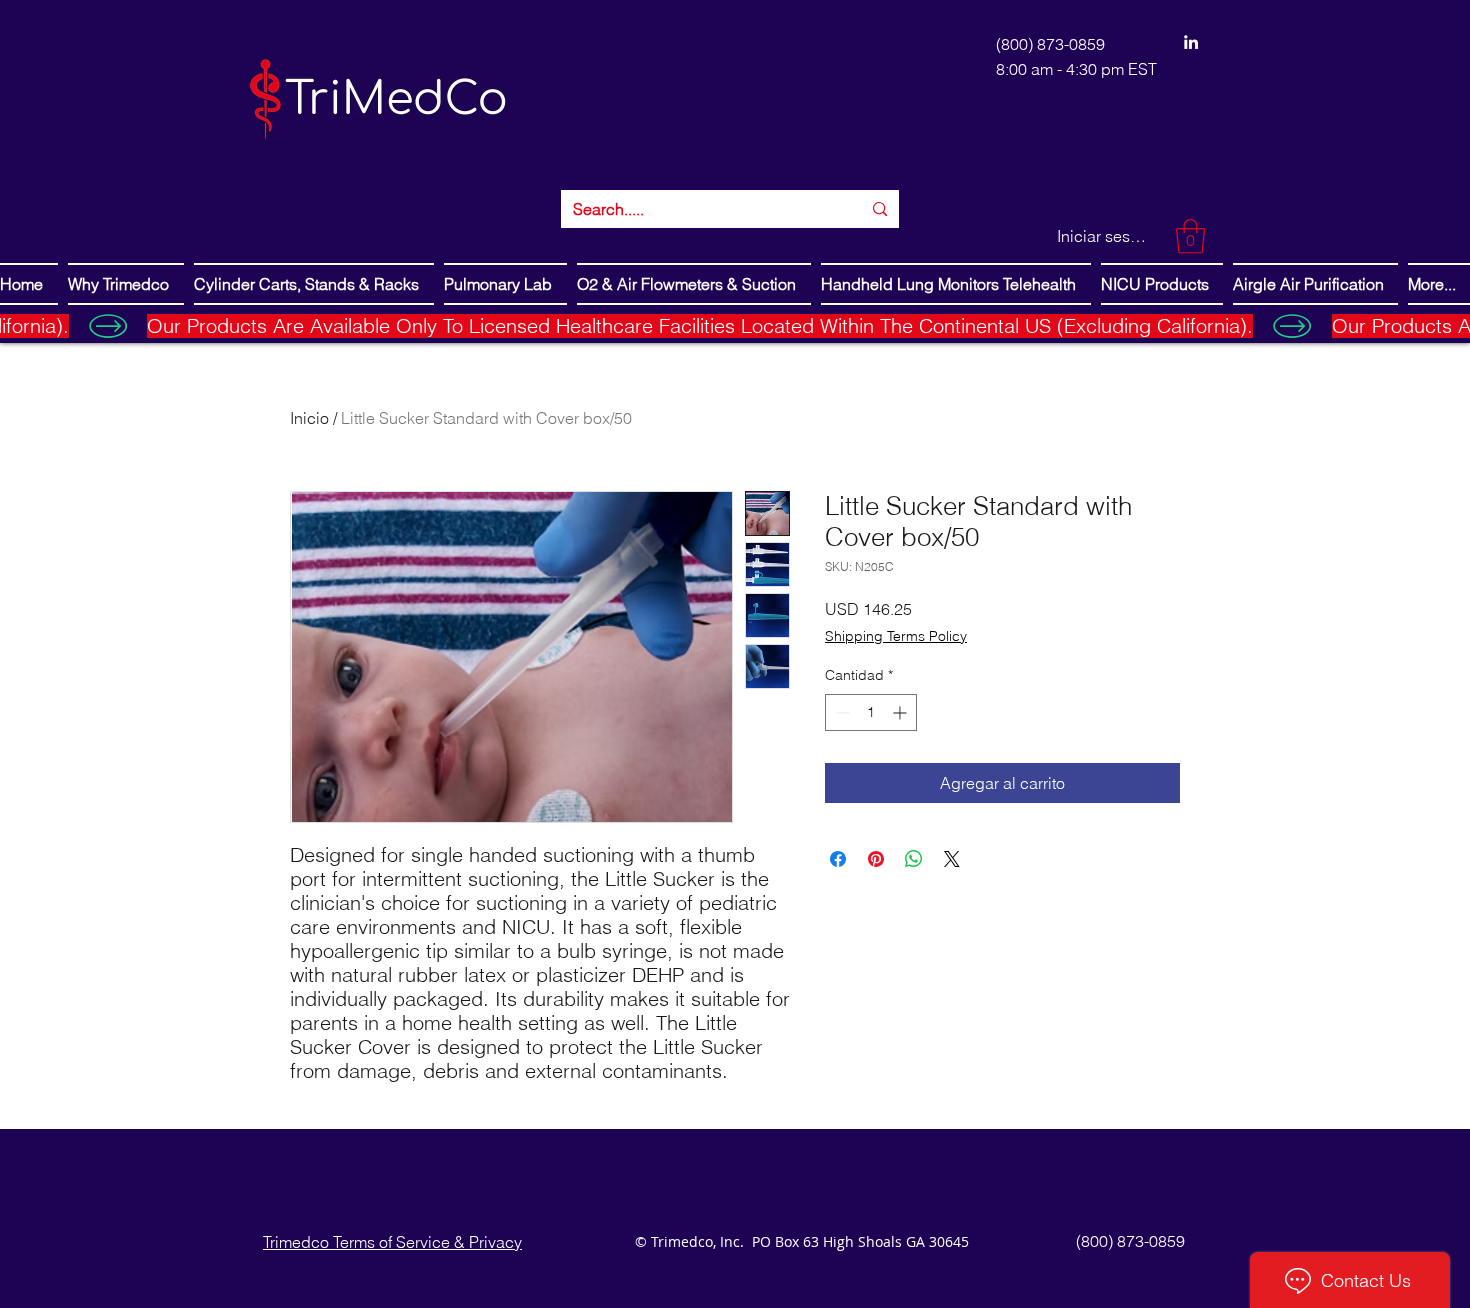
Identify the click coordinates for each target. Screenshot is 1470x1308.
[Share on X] (952, 859)
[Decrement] (840, 712)
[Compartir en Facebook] (838, 859)
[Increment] (901, 712)
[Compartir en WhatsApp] (914, 859)
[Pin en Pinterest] (876, 859)
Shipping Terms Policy (896, 636)
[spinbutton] (871, 712)
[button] (1190, 236)
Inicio (309, 418)
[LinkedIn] (1191, 42)
